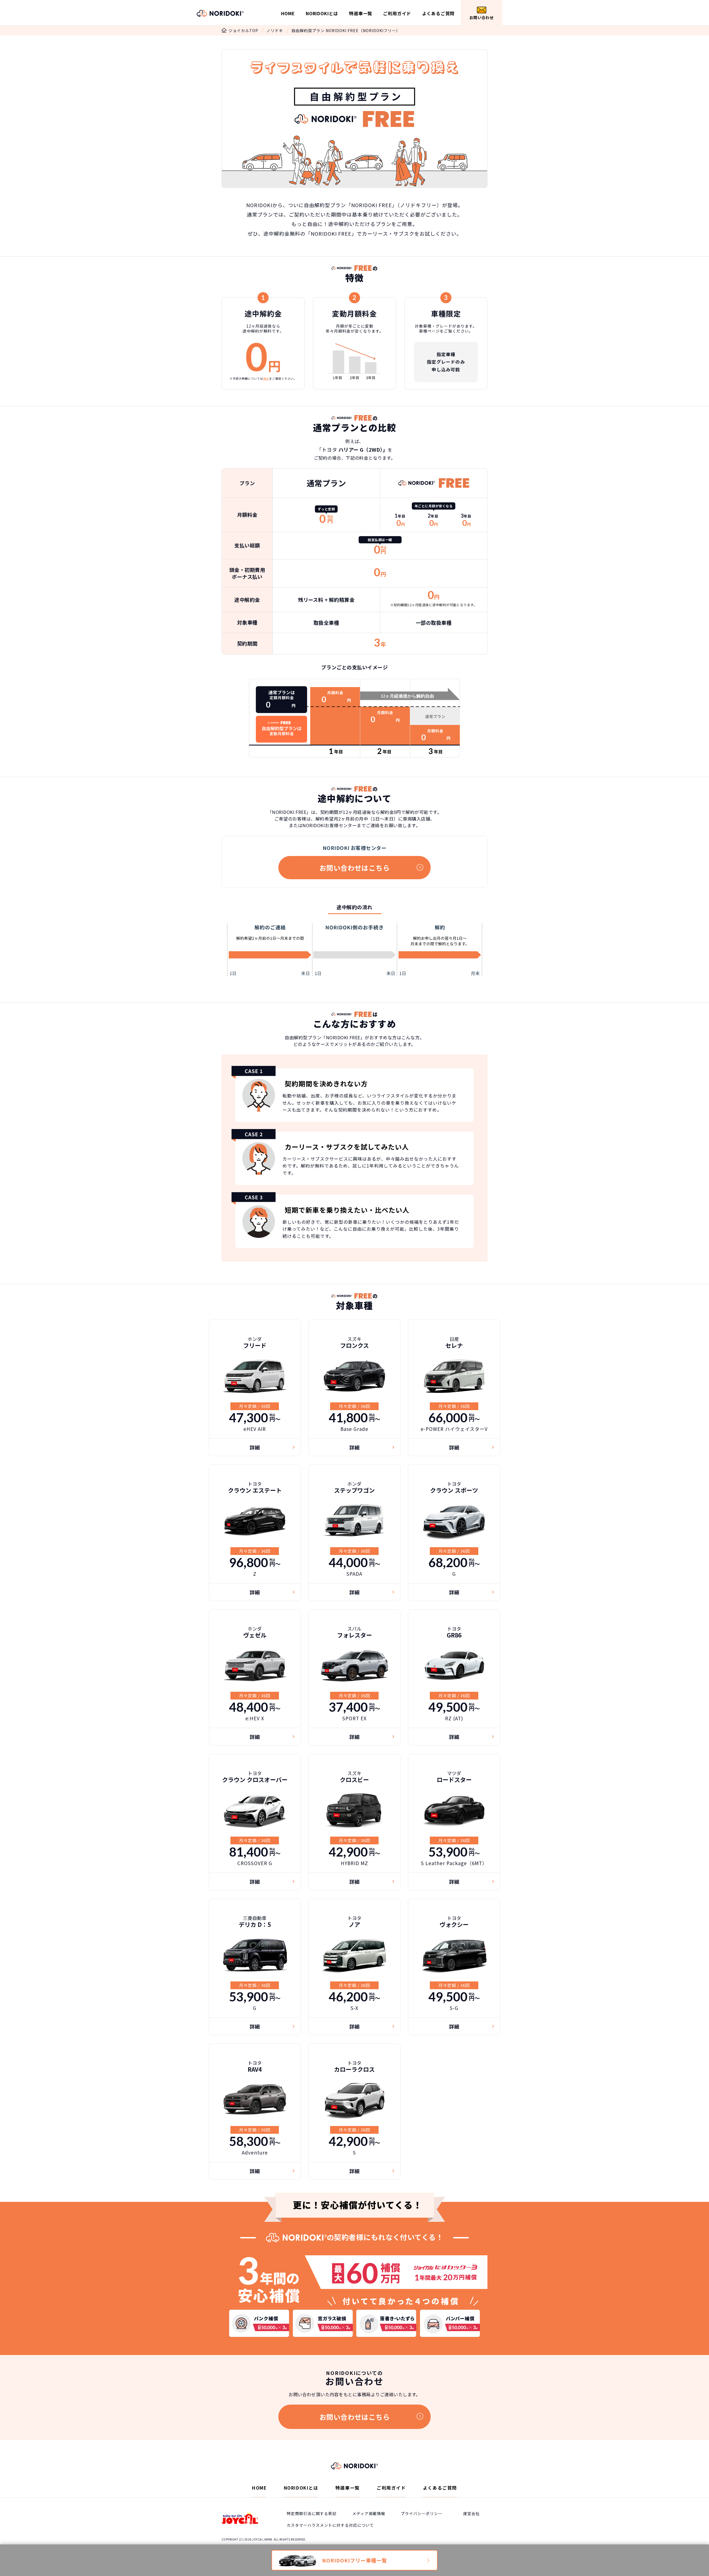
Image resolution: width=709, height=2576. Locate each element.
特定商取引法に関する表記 (312, 2513)
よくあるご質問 (438, 13)
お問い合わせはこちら (355, 868)
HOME (288, 13)
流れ (266, 378)
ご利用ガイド (397, 13)
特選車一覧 (361, 13)
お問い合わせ (482, 17)
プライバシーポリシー (422, 2513)
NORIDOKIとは (322, 13)
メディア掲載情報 (369, 2513)
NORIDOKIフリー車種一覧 (354, 2560)
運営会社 (471, 2513)
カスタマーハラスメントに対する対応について (330, 2525)
